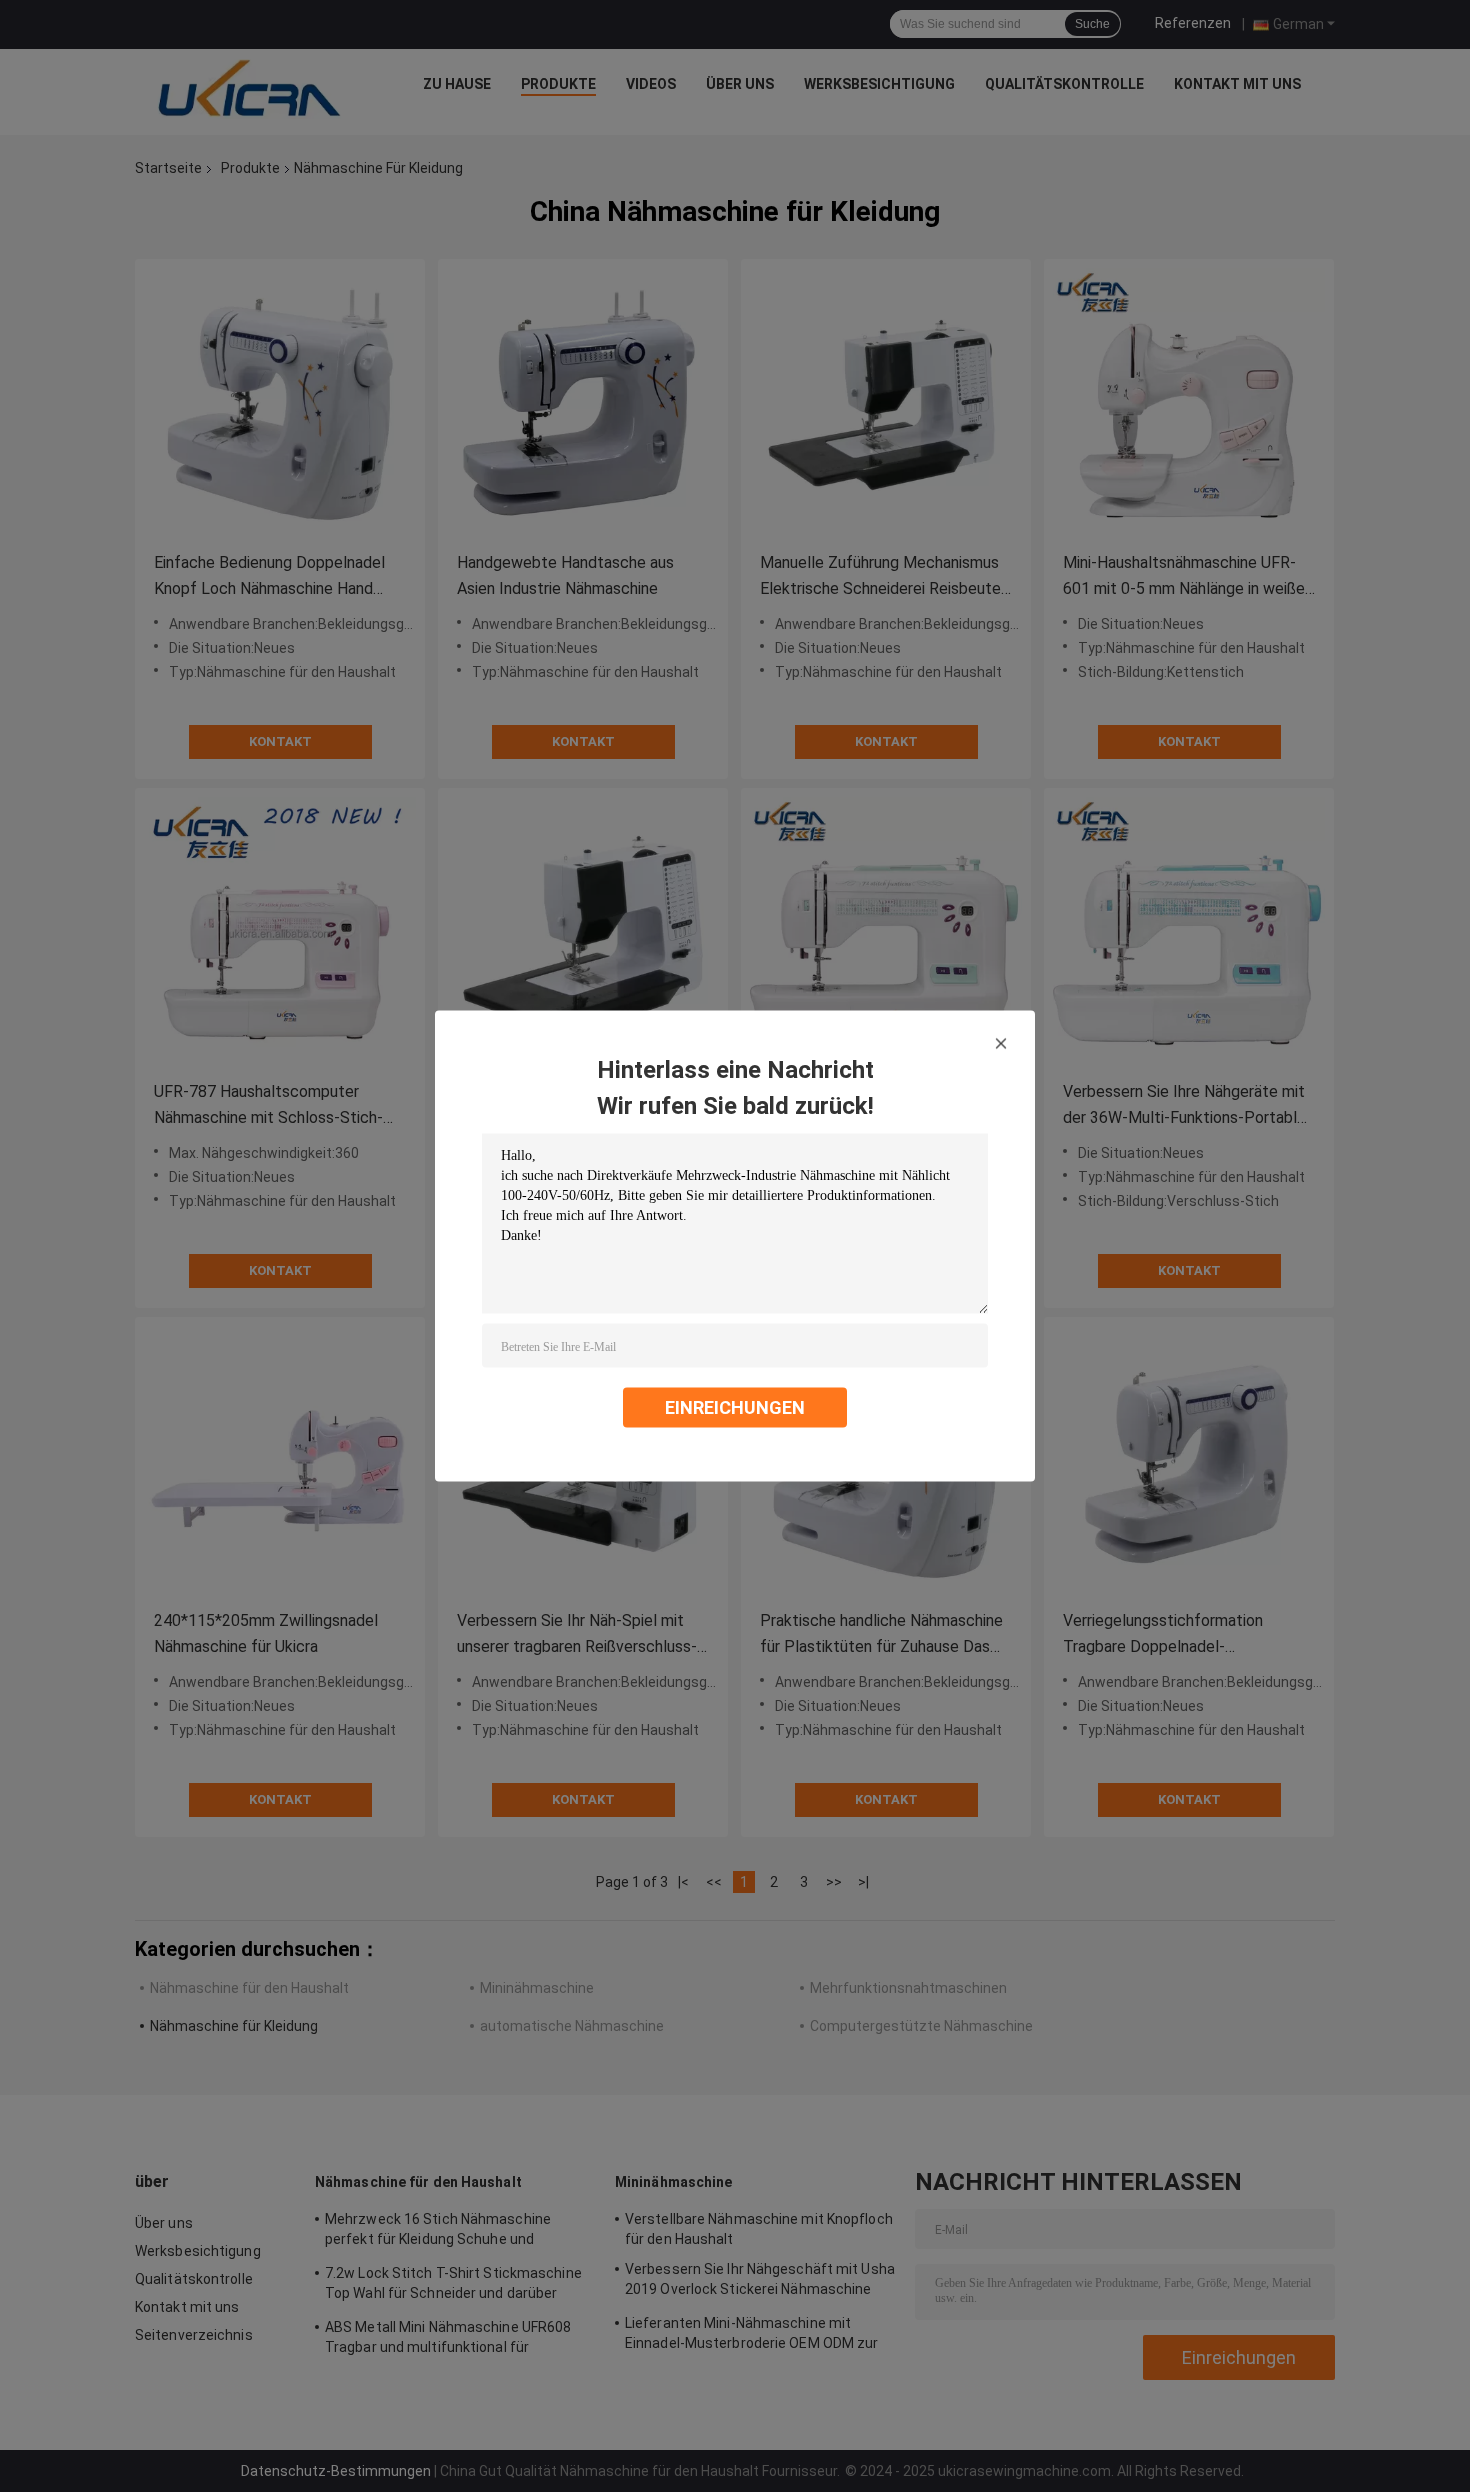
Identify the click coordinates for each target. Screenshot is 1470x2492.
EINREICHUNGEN (735, 1407)
